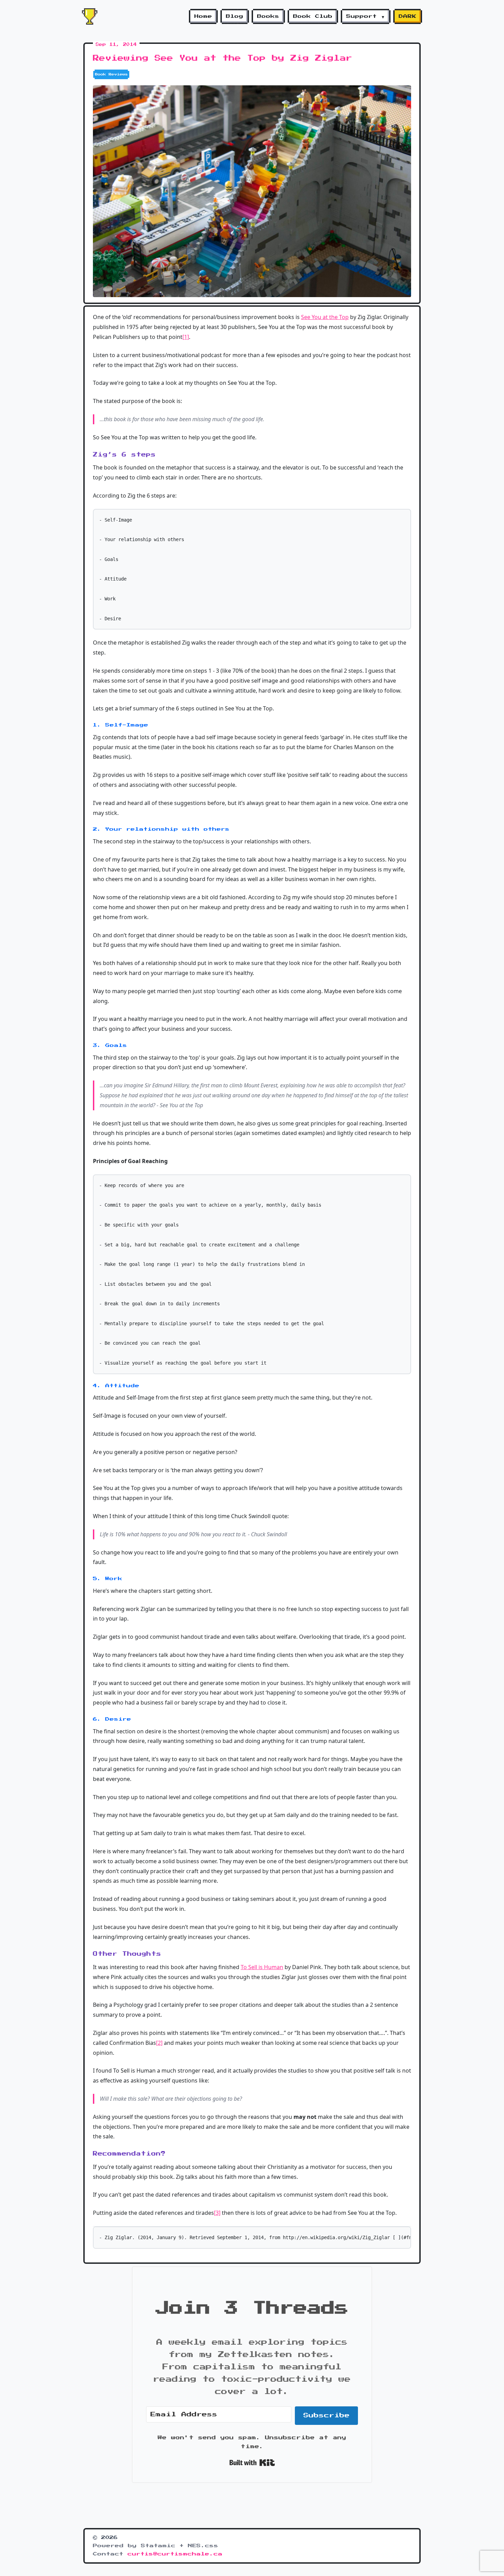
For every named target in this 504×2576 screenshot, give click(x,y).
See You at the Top (325, 317)
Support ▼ (366, 16)
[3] (217, 2213)
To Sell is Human (262, 1967)
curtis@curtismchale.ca (175, 2554)
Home (203, 16)
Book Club (313, 16)
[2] (159, 2043)
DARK (408, 16)
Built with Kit (252, 2463)
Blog (235, 16)
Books (268, 16)
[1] (186, 337)
